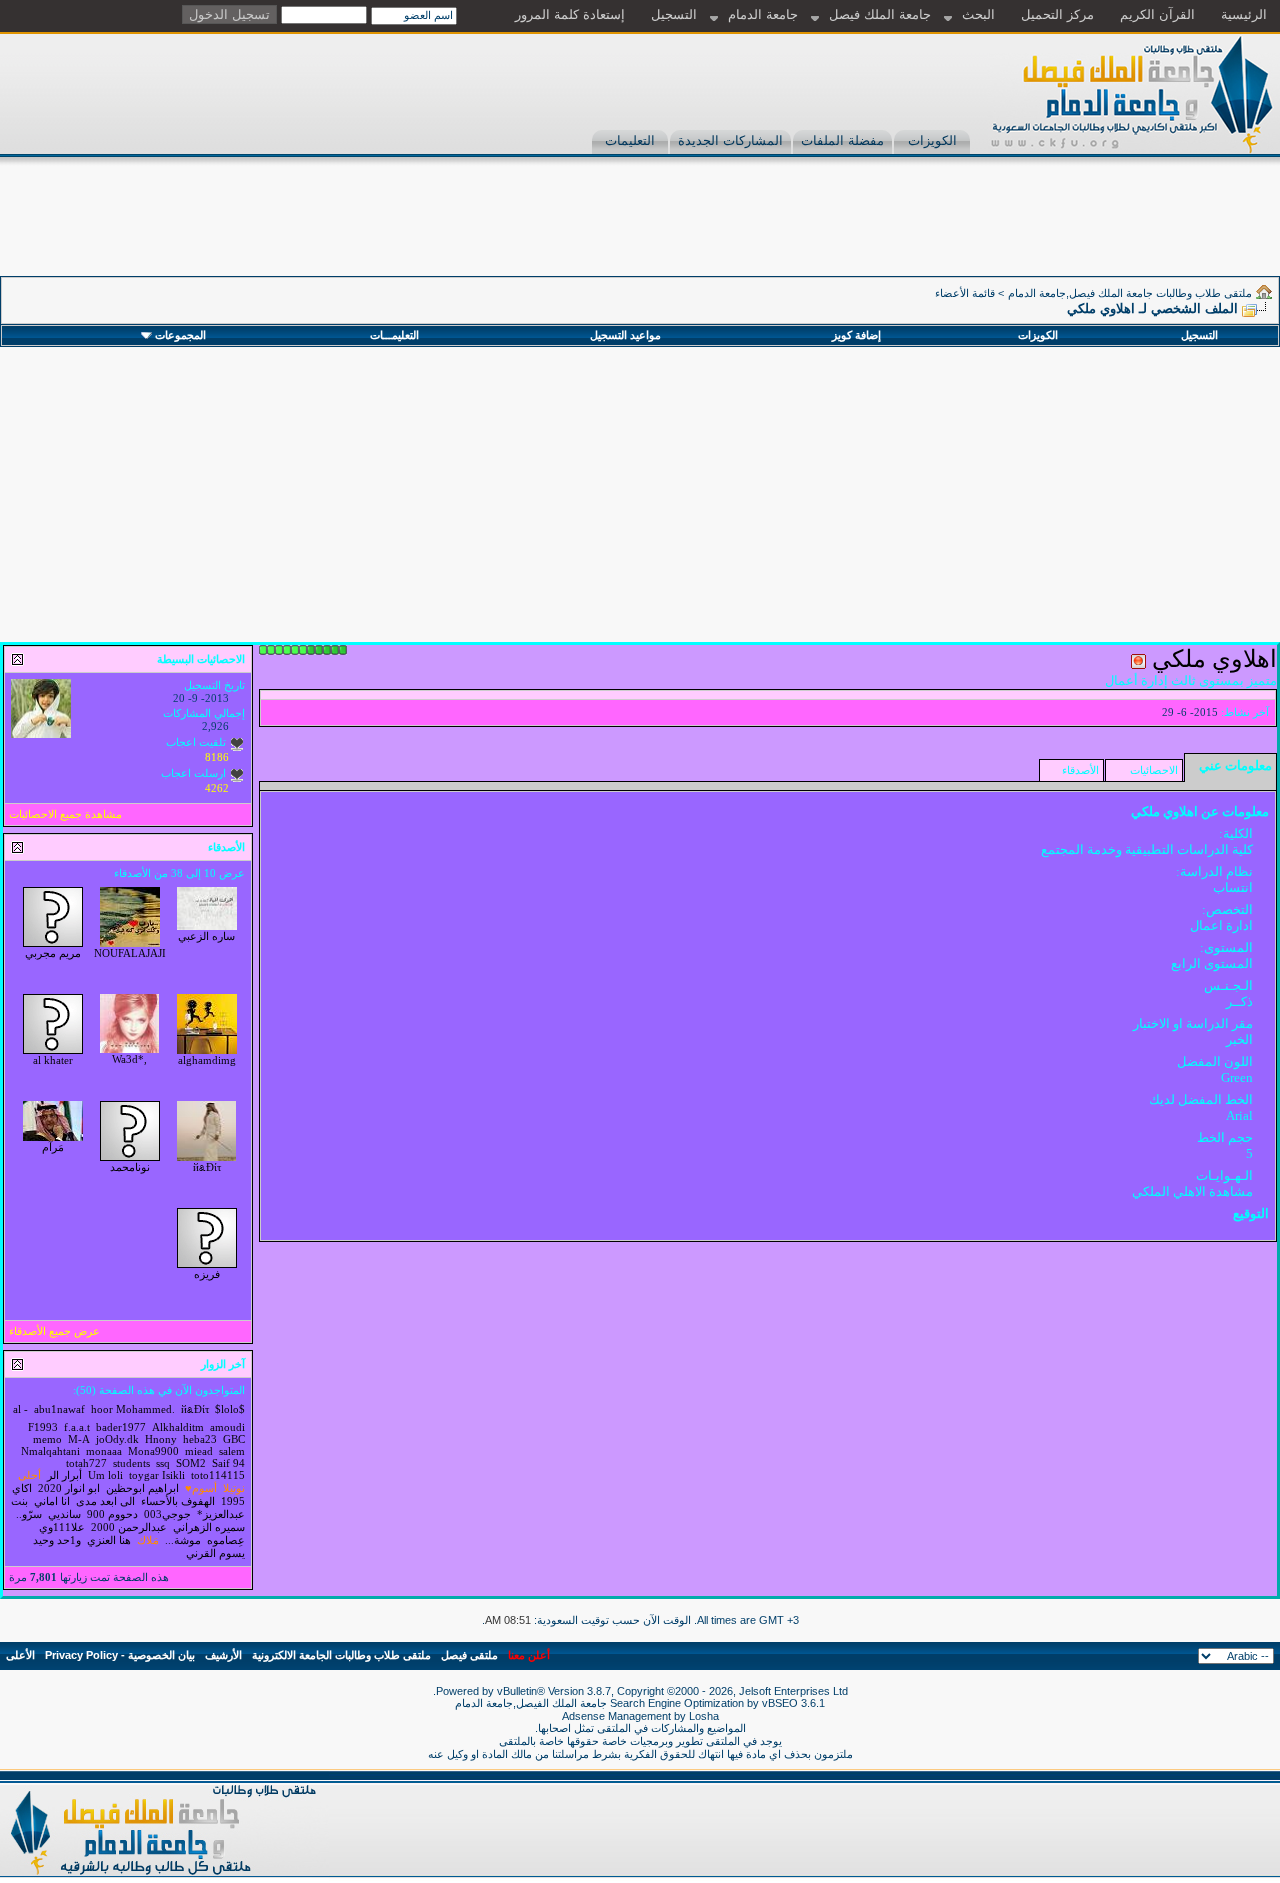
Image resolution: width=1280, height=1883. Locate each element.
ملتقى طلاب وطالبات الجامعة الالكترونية (341, 1655)
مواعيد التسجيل (625, 335)
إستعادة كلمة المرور (570, 14)
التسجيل (674, 14)
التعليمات (630, 140)
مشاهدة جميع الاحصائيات (65, 814)
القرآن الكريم (1157, 14)
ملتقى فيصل (469, 1655)
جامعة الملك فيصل (880, 14)
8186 (217, 757)
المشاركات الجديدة (730, 140)
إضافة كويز (856, 335)
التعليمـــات (394, 335)
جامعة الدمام (763, 14)
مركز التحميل (1057, 14)
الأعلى (20, 1655)
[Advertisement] (916, 231)
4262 (217, 788)
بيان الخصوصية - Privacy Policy (120, 1655)
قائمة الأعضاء (965, 293)
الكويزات (932, 140)
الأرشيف (223, 1655)
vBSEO (780, 1703)
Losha (704, 1716)
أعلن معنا (529, 1655)
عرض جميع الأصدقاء (54, 1331)
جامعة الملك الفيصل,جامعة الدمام (532, 1703)
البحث (978, 14)
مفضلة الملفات (842, 140)
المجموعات (180, 335)
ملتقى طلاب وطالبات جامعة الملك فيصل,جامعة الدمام (1130, 293)
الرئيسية (1244, 14)
